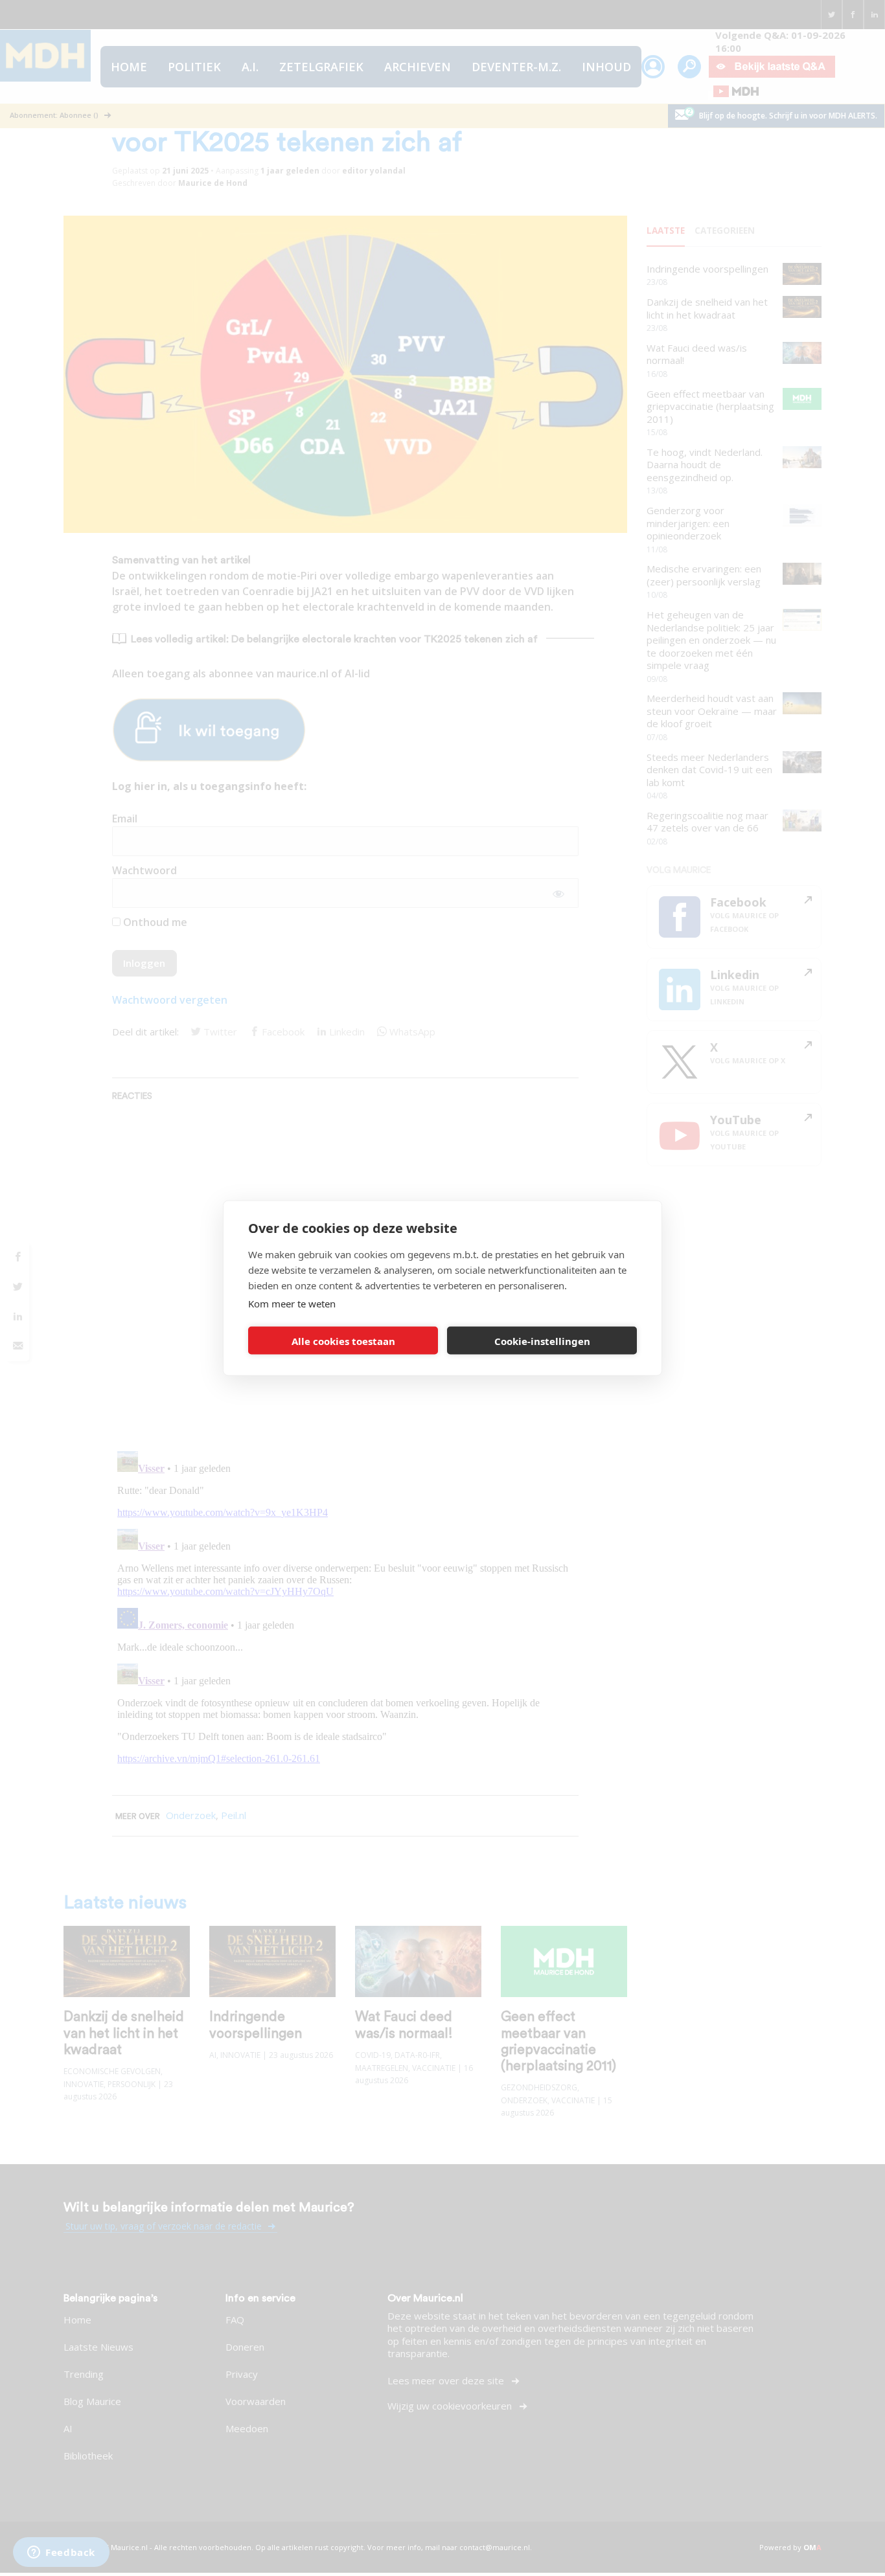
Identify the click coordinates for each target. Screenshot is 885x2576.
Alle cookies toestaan (343, 1340)
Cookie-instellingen (542, 1340)
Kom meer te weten (292, 1304)
